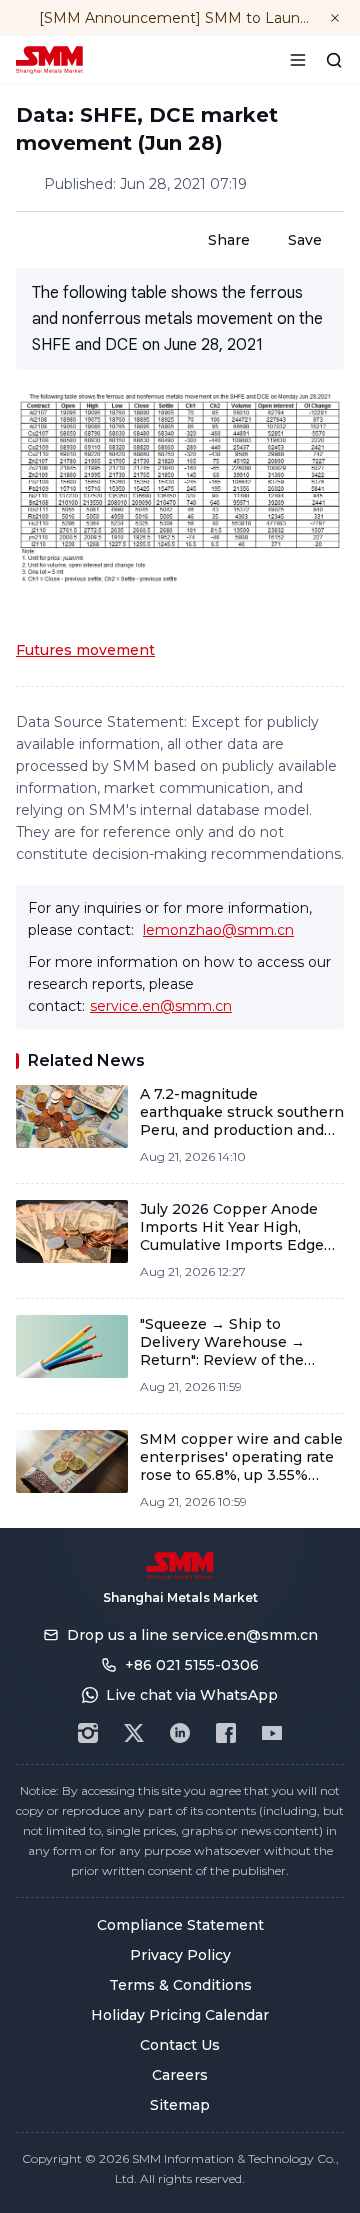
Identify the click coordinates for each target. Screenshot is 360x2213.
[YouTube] (272, 1733)
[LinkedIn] (180, 1733)
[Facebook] (226, 1733)
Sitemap (180, 2105)
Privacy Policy (180, 1955)
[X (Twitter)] (134, 1733)
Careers (180, 2075)
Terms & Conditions (180, 1985)
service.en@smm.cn (161, 1006)
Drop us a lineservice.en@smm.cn (192, 1635)
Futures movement (85, 650)
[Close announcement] (335, 18)
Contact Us (180, 2045)
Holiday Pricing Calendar (180, 2015)
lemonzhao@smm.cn (218, 930)
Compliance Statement (180, 1925)
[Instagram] (88, 1733)
